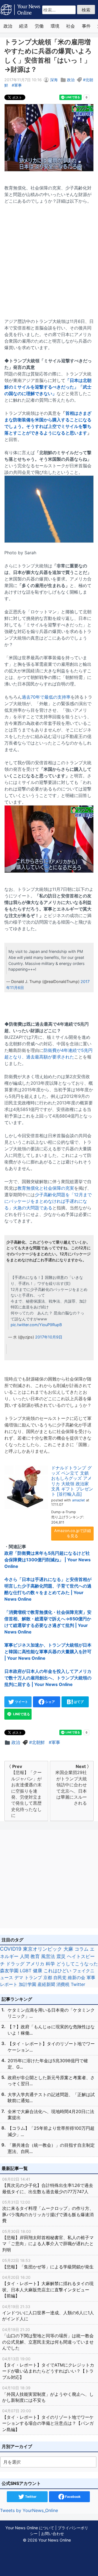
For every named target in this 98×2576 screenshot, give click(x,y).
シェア (50, 1702)
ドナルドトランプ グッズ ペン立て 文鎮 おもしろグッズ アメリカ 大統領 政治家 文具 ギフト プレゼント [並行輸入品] (72, 1481)
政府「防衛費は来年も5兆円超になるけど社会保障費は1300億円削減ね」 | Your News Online (48, 1560)
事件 (86, 26)
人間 (24, 1956)
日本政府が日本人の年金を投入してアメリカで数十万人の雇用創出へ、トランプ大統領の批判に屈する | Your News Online (48, 1678)
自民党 (60, 1977)
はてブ (78, 1702)
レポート (9, 1984)
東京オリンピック (42, 1949)
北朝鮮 (38, 1742)
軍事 (18, 85)
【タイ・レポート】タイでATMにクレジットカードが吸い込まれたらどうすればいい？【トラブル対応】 (48, 2368)
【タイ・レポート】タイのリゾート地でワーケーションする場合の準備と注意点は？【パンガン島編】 (48, 2420)
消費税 (63, 1984)
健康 (38, 1971)
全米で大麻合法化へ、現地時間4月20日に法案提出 (51, 2114)
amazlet (79, 1500)
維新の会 (76, 1977)
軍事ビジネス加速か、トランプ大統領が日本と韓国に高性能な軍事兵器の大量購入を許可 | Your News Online (48, 1652)
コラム (82, 1949)
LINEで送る (21, 1714)
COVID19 (11, 1949)
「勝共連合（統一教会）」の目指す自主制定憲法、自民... (51, 2148)
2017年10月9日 (49, 1337)
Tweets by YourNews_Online (29, 2510)
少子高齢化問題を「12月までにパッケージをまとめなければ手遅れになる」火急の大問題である (48, 1201)
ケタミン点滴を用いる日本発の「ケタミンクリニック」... (51, 2013)
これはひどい (57, 1971)
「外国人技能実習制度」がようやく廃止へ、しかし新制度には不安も (48, 2394)
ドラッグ (15, 1964)
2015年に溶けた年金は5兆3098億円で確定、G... (48, 2064)
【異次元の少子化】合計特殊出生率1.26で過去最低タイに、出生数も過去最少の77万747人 (48, 2186)
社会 (71, 26)
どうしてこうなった (77, 1964)
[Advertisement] (49, 258)
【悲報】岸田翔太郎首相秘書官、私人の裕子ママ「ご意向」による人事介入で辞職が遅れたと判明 (48, 2241)
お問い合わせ (53, 2533)
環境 (55, 26)
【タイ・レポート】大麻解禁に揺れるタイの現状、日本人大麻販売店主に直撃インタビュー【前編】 (48, 2287)
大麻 (68, 1949)
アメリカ (35, 1964)
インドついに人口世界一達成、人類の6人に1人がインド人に (48, 2313)
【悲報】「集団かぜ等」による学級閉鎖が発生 (48, 2264)
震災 (61, 1956)
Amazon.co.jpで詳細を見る (73, 1533)
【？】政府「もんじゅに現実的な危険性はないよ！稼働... (51, 2030)
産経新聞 (46, 1984)
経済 (23, 26)
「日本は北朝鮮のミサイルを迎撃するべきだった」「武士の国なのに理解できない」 (48, 387)
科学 (50, 1964)
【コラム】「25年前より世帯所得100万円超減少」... (51, 2131)
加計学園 (27, 1984)
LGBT (26, 1971)
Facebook (72, 2497)
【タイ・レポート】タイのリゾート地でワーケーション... (51, 2047)
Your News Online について (30, 2528)
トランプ (33, 1977)
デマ (19, 1977)
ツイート (21, 1702)
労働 (39, 26)
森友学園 (9, 1971)
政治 (8, 26)
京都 (48, 1977)
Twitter (78, 1984)
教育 (35, 1956)
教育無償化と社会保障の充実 (46, 1188)
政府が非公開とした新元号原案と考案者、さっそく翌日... (51, 2081)
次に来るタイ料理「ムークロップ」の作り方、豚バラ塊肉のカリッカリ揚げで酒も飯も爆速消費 (48, 2212)
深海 (54, 80)
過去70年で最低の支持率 (46, 697)
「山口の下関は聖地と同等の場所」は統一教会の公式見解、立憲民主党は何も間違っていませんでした (48, 2339)
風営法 (48, 1956)
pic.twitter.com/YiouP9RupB (36, 1325)
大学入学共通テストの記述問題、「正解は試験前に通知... (51, 2097)
